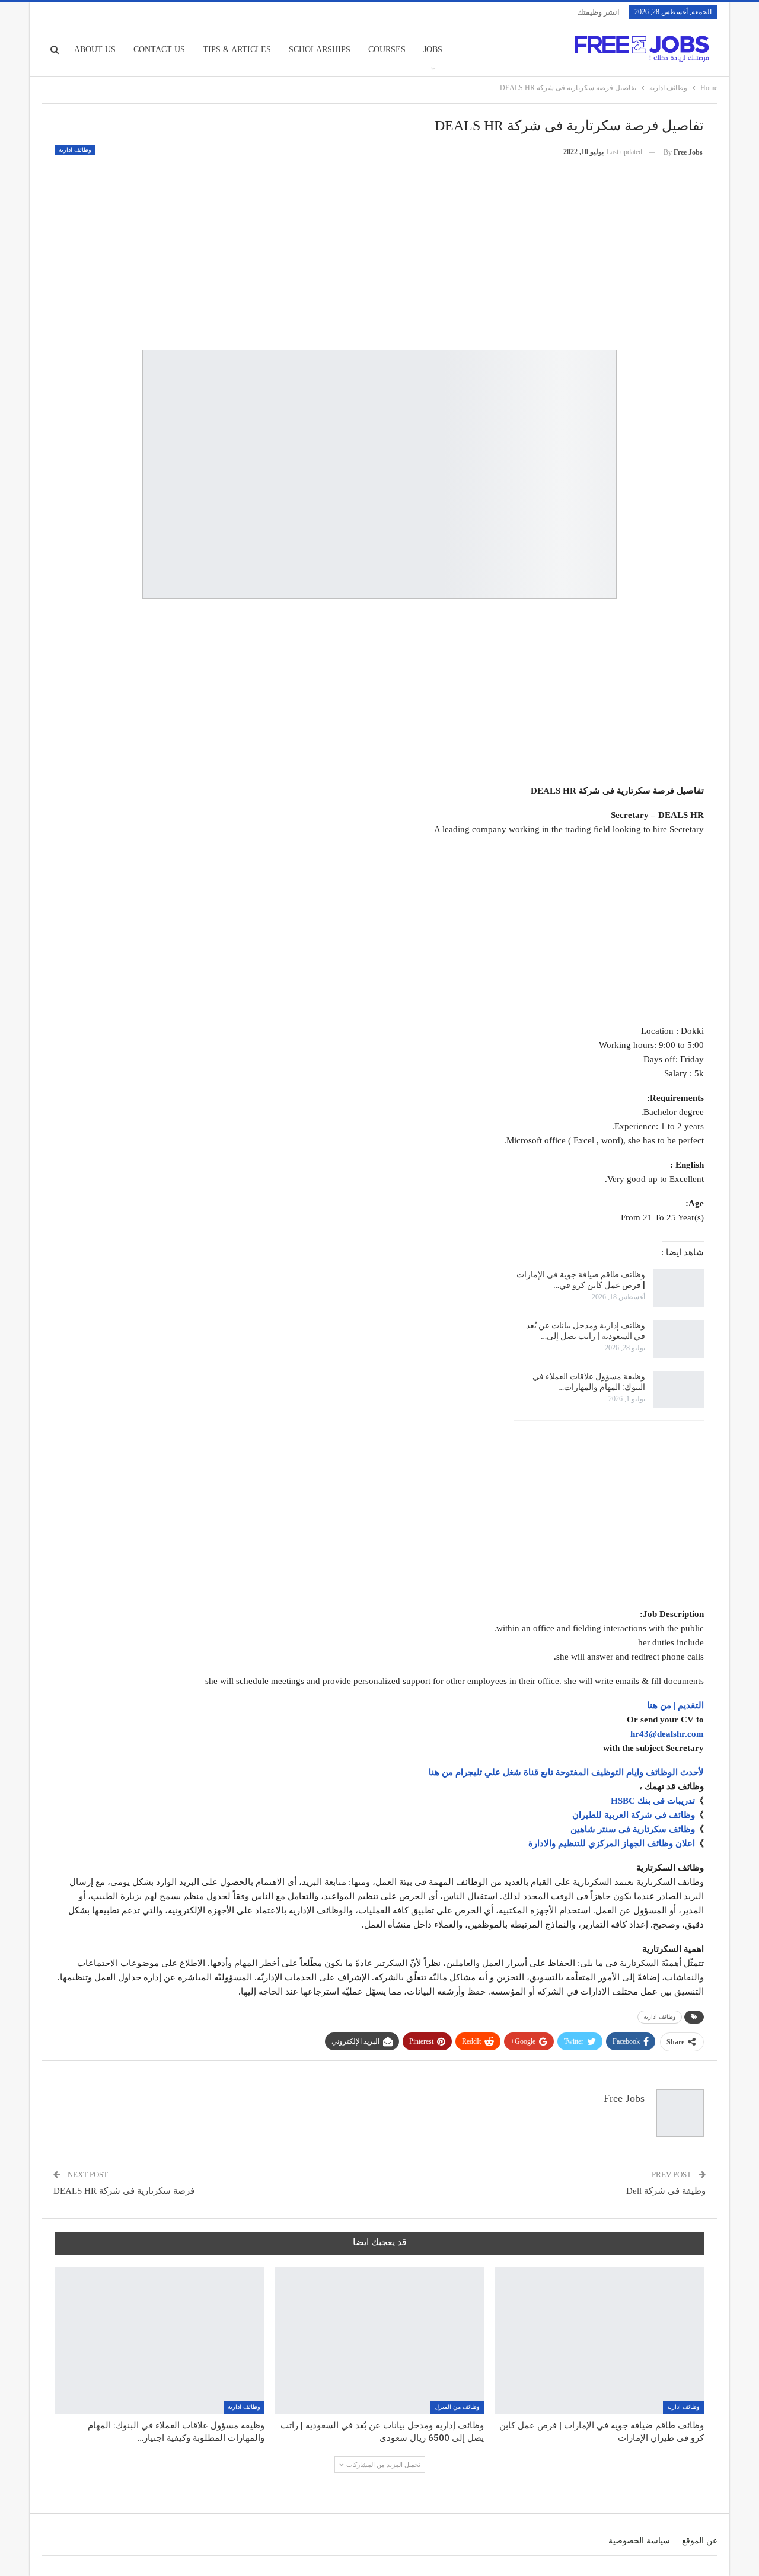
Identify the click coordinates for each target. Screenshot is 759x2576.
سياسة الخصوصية (639, 2541)
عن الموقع (700, 2541)
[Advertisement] (379, 249)
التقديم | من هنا (675, 1705)
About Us (95, 49)
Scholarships (320, 49)
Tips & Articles (237, 49)
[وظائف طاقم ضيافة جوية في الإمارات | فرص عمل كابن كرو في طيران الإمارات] (678, 1288)
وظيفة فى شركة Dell (666, 2191)
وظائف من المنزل (457, 2407)
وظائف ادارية (75, 150)
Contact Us (159, 49)
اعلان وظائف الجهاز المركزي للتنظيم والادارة (612, 1843)
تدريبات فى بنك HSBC (653, 1801)
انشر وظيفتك (598, 12)
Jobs (433, 49)
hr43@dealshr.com (667, 1734)
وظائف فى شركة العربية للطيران (634, 1815)
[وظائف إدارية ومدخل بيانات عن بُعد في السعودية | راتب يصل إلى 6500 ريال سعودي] (678, 1339)
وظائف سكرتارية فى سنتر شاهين (633, 1829)
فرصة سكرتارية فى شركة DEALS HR (124, 2191)
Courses (387, 49)
